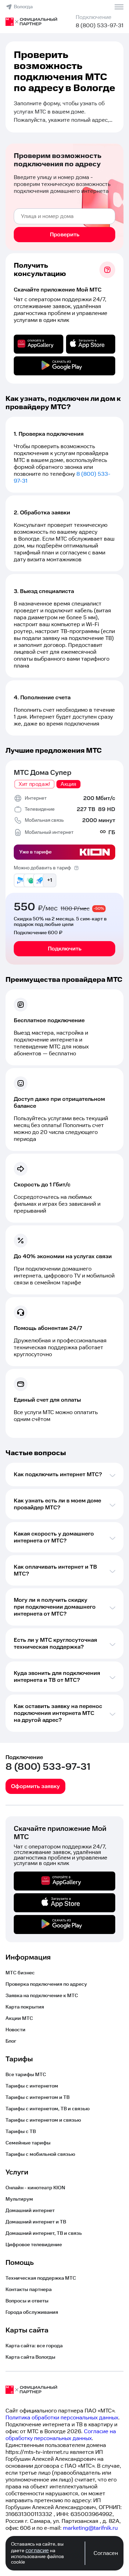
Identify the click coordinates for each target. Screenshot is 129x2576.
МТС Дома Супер (43, 773)
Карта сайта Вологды (30, 2357)
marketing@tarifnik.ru (90, 2528)
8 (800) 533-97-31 (100, 26)
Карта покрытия (25, 2007)
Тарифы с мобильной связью (40, 2154)
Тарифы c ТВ (21, 2132)
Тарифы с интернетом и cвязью (43, 2120)
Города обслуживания (32, 2312)
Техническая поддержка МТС (41, 2278)
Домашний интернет (30, 2211)
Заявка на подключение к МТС (42, 1996)
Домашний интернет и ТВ (36, 2222)
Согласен (106, 2553)
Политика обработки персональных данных (62, 2418)
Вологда (23, 7)
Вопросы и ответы (27, 2301)
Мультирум (19, 2199)
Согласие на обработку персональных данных (61, 2435)
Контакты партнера (29, 2290)
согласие (37, 2550)
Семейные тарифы (28, 2143)
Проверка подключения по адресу (46, 1984)
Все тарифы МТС (26, 2075)
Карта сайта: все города (34, 2346)
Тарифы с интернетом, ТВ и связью (48, 2109)
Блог (11, 2041)
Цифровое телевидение (34, 2245)
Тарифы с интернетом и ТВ (37, 2098)
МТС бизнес (20, 1973)
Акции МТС (19, 2019)
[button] (64, 112)
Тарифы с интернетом (32, 2086)
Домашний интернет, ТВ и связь (44, 2233)
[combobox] (64, 216)
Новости (15, 2030)
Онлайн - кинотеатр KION (35, 2188)
